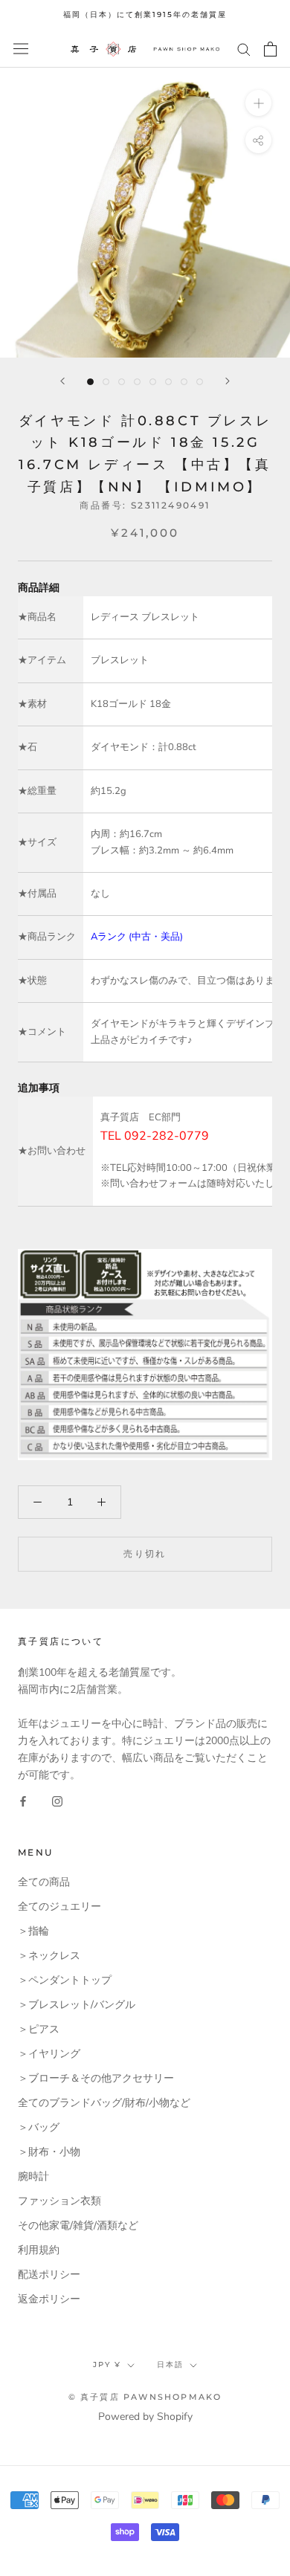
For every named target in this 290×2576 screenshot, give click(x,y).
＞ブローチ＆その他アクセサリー (96, 2078)
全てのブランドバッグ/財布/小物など (104, 2103)
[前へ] (62, 381)
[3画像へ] (122, 382)
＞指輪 (33, 1931)
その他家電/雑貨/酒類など (78, 2225)
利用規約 (39, 2250)
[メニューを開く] (21, 49)
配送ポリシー (49, 2275)
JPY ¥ (107, 2364)
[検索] (244, 49)
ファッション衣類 (59, 2201)
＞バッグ (39, 2127)
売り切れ (145, 1553)
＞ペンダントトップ (65, 1980)
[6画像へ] (168, 382)
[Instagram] (57, 1801)
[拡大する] (258, 102)
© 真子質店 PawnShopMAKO (145, 2397)
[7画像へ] (184, 382)
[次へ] (228, 381)
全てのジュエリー (59, 1907)
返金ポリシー (49, 2299)
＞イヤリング (49, 2054)
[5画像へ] (153, 382)
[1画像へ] (90, 382)
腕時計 (33, 2176)
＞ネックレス (49, 1956)
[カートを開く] (270, 49)
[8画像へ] (200, 382)
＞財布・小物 (49, 2152)
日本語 (170, 2364)
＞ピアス (39, 2029)
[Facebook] (23, 1801)
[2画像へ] (106, 382)
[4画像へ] (137, 382)
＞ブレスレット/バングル (77, 2005)
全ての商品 (44, 1882)
